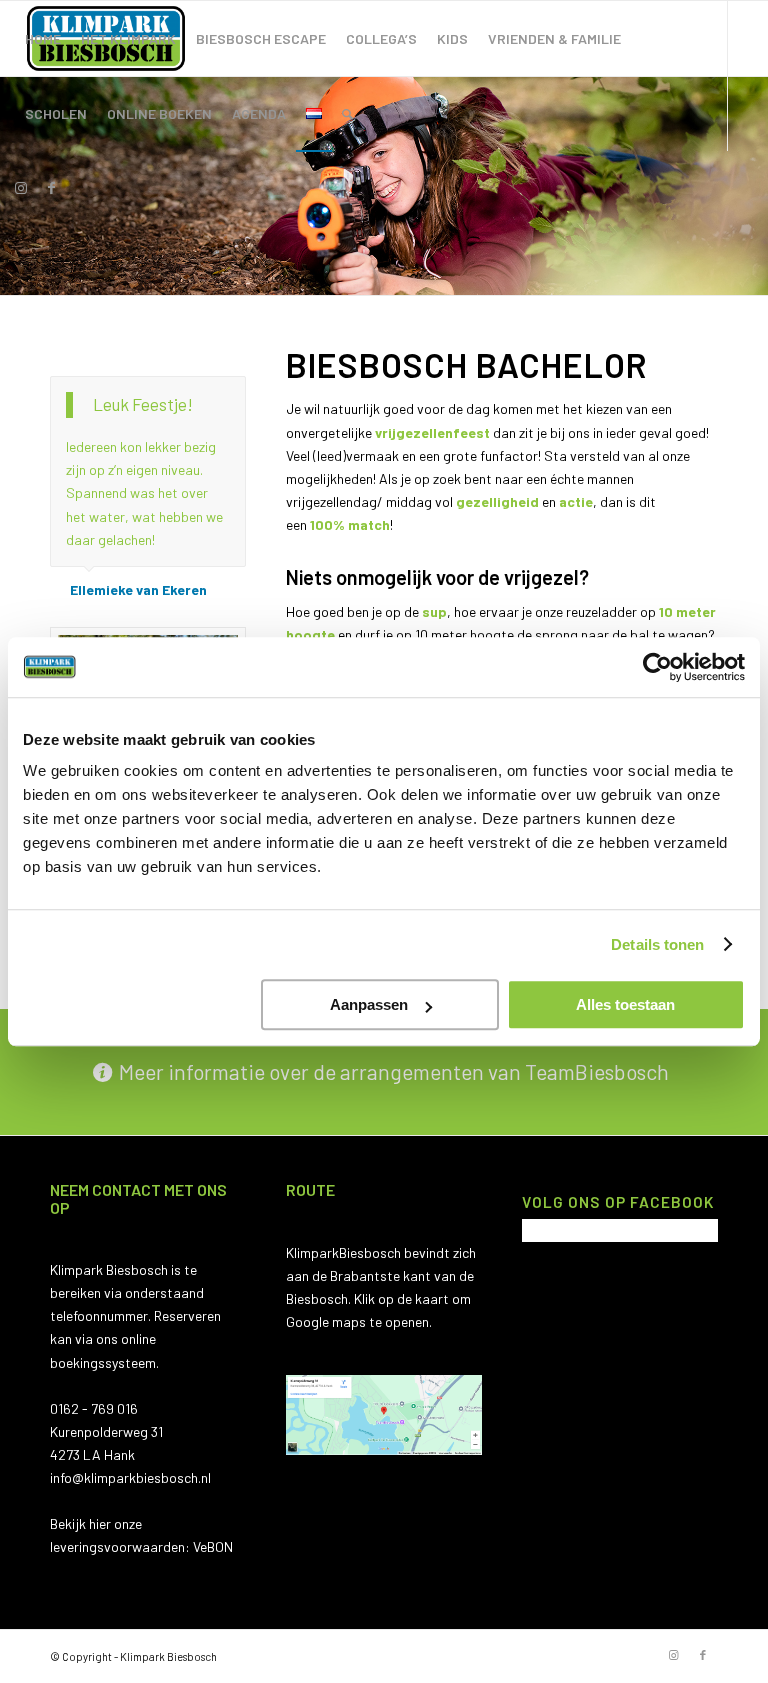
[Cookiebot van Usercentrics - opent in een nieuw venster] (657, 667)
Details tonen (657, 944)
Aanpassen (369, 1004)
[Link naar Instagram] (21, 188)
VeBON (213, 1546)
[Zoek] (347, 113)
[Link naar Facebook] (51, 188)
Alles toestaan (625, 1004)
